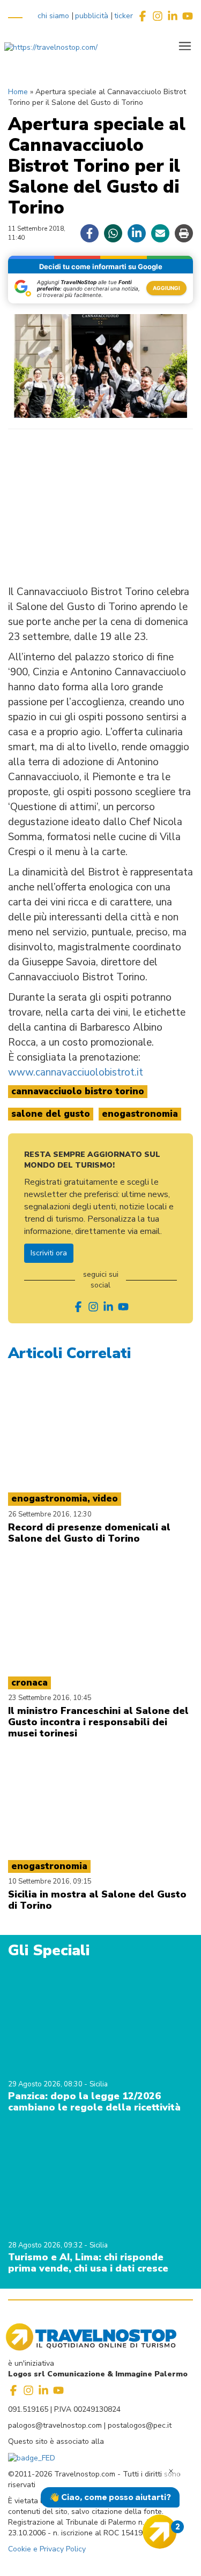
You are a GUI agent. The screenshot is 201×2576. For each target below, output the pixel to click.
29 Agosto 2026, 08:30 (46, 2084)
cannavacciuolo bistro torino (78, 1091)
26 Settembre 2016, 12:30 (50, 1514)
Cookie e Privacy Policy (47, 2549)
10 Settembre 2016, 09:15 (50, 1881)
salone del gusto (51, 1114)
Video (105, 1499)
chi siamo (53, 16)
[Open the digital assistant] (160, 2532)
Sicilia (99, 2084)
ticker (124, 16)
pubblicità (92, 16)
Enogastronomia (140, 1114)
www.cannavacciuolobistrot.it (76, 1072)
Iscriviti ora (49, 1253)
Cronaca (29, 1683)
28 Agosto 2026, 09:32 (46, 2245)
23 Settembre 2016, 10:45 (50, 1698)
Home (18, 92)
